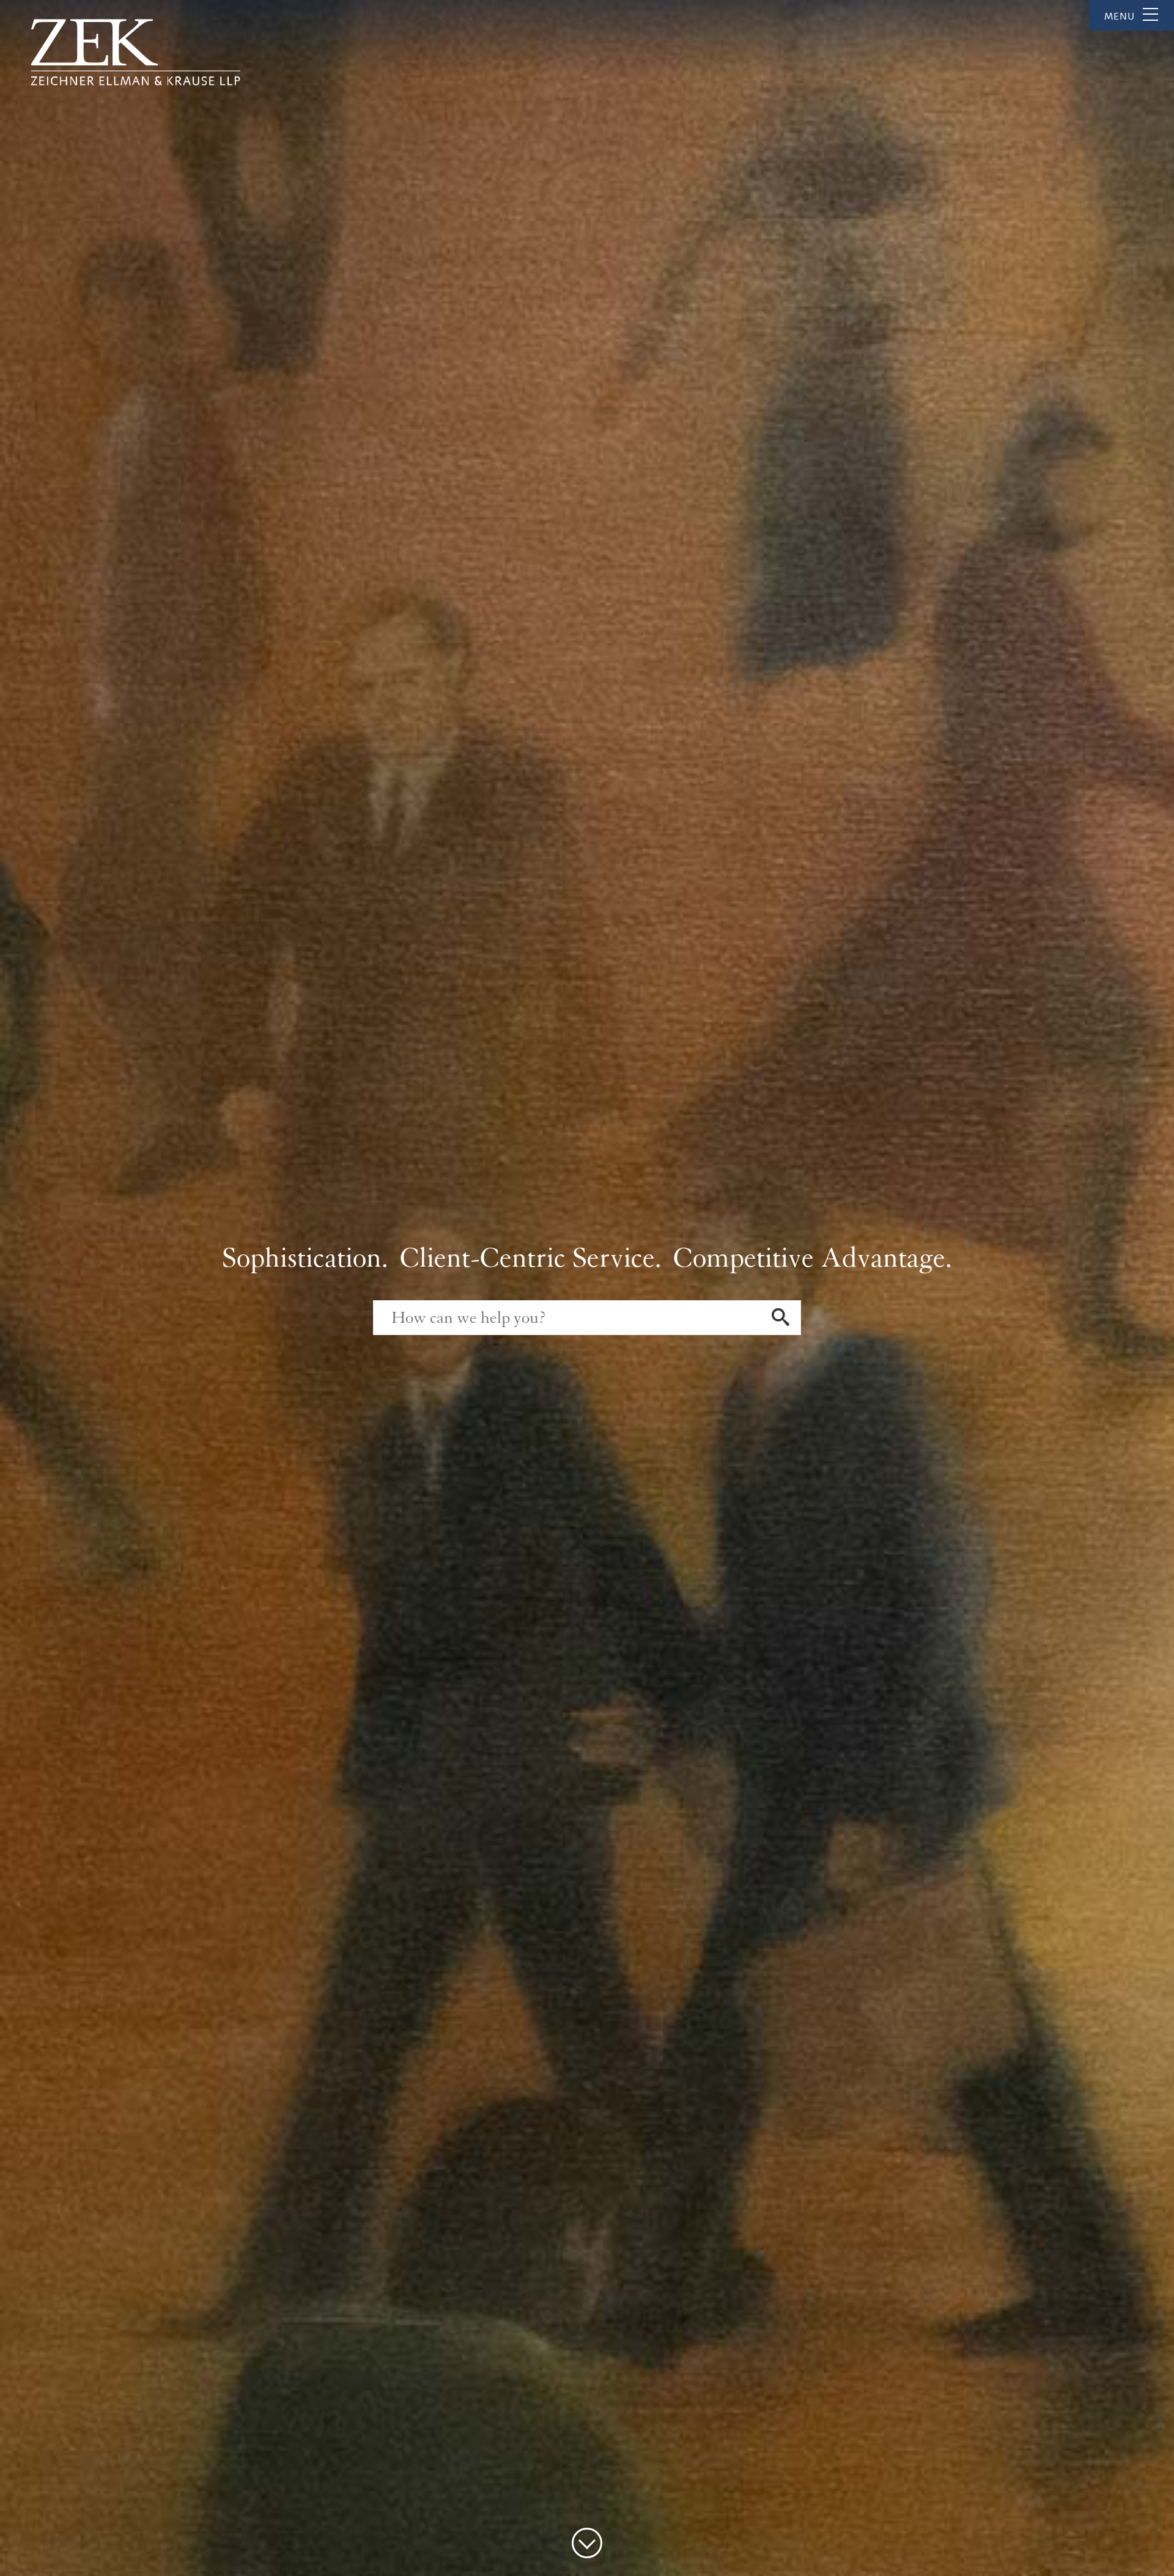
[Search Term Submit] (781, 1319)
